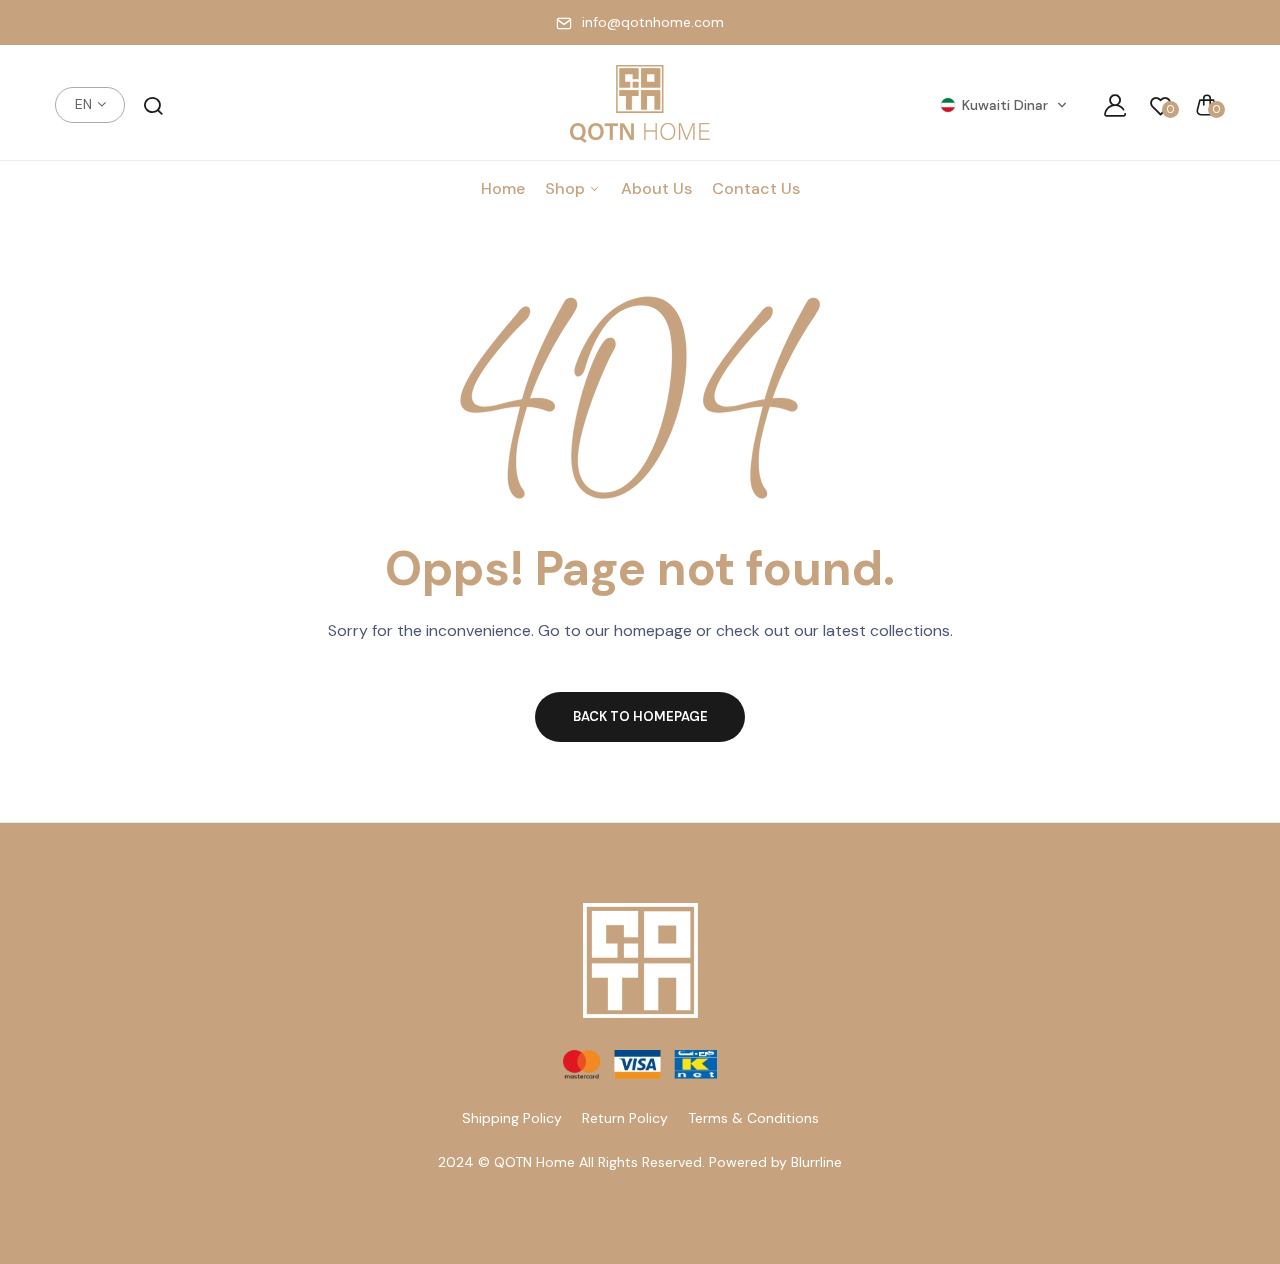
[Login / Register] (1115, 105)
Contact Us (756, 188)
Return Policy (625, 1118)
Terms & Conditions (753, 1118)
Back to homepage (640, 716)
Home (503, 188)
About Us (656, 188)
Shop (567, 188)
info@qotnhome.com (653, 22)
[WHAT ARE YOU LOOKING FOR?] (153, 105)
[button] (1004, 105)
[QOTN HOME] (640, 105)
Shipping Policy (512, 1118)
